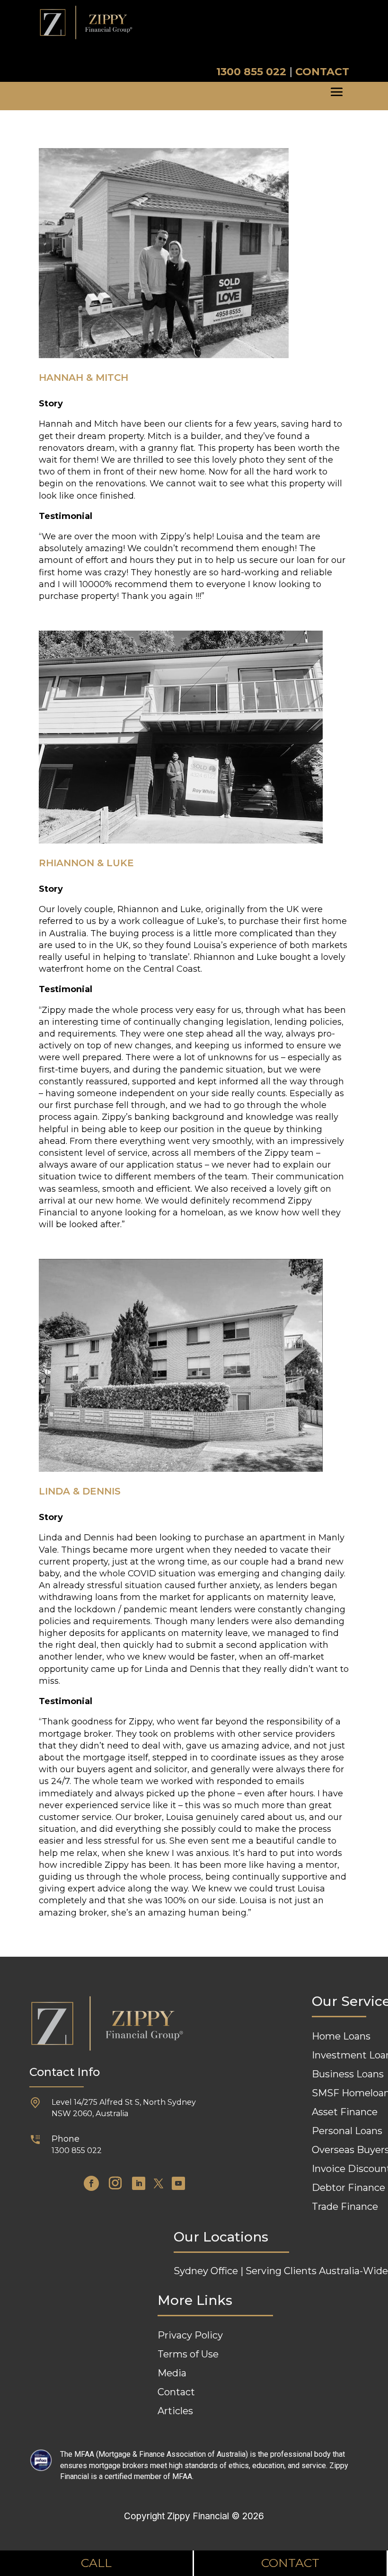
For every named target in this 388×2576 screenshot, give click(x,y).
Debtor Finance (348, 2188)
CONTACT (322, 72)
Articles (175, 2411)
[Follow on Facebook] (91, 2183)
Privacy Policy (190, 2335)
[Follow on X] (159, 2183)
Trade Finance (345, 2207)
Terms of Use (188, 2354)
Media (172, 2373)
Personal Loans (347, 2131)
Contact (176, 2392)
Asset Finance (345, 2112)
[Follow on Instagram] (115, 2183)
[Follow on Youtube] (178, 2183)
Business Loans (348, 2074)
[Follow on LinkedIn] (139, 2183)
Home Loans (341, 2036)
